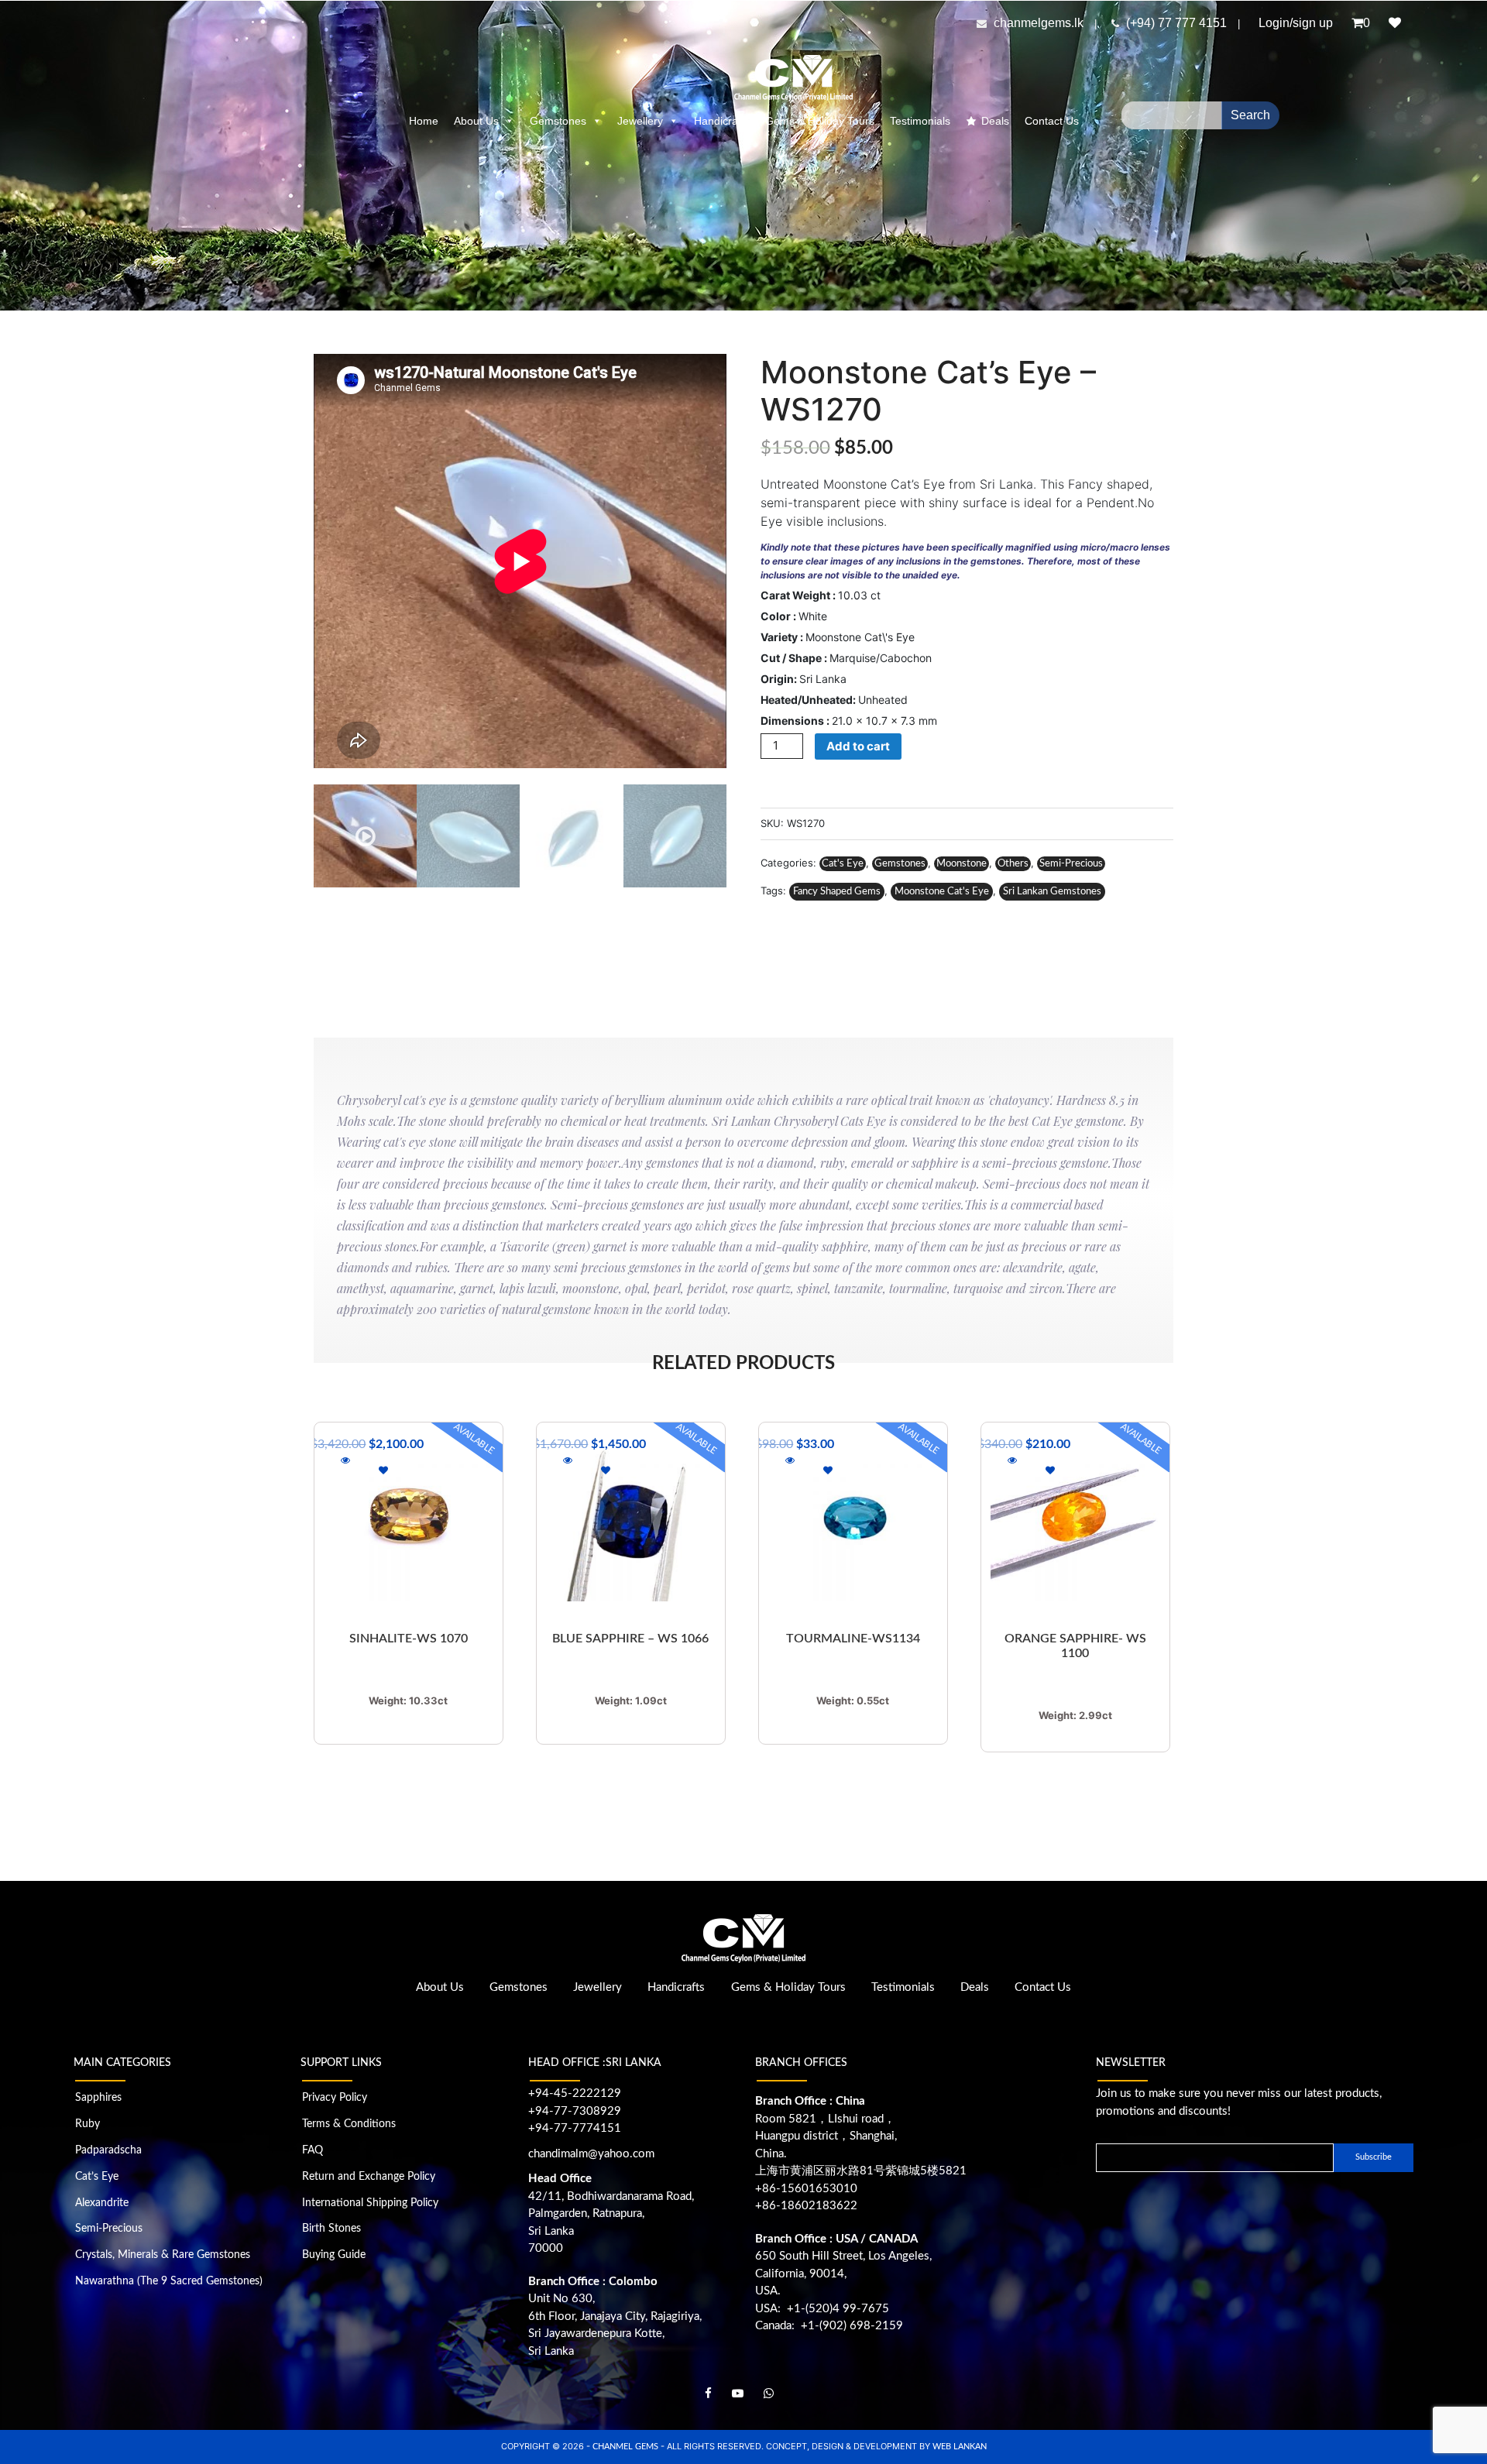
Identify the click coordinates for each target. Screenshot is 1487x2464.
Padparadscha (108, 2150)
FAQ (313, 2150)
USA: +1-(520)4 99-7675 (822, 2309)
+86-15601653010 (806, 2189)
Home (424, 121)
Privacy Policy (335, 2098)
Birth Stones (331, 2229)
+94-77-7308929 (575, 2111)
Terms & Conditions (349, 2124)
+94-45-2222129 (575, 2093)
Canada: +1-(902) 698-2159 (829, 2326)
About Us (476, 121)
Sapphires (98, 2098)
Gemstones (558, 121)
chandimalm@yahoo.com (591, 2154)
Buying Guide (334, 2255)
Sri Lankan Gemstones (1052, 892)
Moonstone (962, 864)
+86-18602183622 (806, 2206)
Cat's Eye (843, 864)
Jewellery (640, 121)
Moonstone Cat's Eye (942, 892)
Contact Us (1052, 121)
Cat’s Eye (97, 2177)
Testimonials (920, 121)
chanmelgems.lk (1039, 23)
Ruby (88, 2124)
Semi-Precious (1071, 864)
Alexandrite (102, 2203)
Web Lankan (960, 2447)
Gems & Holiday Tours (820, 121)
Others (1013, 864)
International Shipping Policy (370, 2203)
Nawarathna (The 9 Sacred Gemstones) (169, 2281)
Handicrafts (722, 121)
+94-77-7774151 (575, 2128)
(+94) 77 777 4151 (1178, 23)
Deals (995, 121)
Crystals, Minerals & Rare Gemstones (163, 2255)
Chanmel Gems (627, 2447)
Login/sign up (1296, 23)
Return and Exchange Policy (369, 2177)
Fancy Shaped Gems (837, 892)
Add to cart (858, 746)
